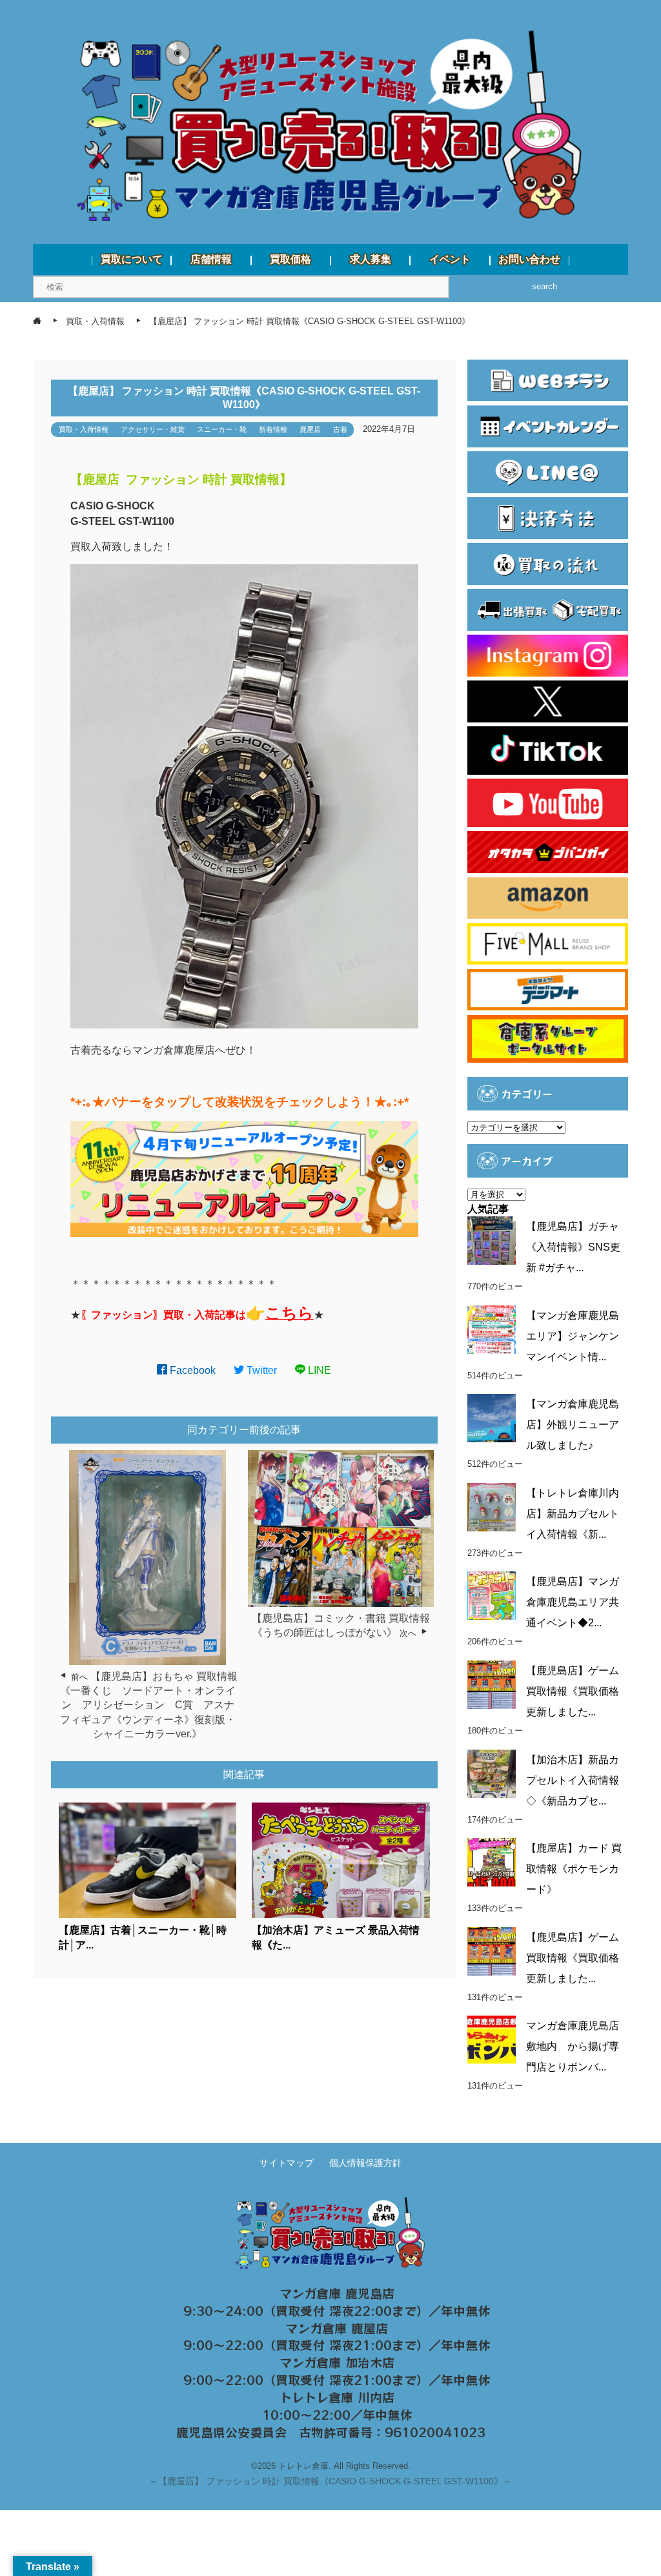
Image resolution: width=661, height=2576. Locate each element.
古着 (340, 429)
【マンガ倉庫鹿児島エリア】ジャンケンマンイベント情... (573, 1336)
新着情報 (273, 429)
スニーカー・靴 (222, 429)
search (544, 286)
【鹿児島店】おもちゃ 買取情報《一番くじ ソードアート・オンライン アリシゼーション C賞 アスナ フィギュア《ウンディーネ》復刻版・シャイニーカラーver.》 (152, 1705)
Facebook (191, 1370)
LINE (318, 1370)
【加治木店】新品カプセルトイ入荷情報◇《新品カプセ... (573, 1780)
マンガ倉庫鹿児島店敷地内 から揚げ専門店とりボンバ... (573, 2046)
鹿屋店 (310, 429)
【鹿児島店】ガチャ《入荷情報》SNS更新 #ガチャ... (573, 1247)
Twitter (260, 1370)
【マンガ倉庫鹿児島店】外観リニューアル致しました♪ (573, 1425)
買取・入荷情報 (84, 429)
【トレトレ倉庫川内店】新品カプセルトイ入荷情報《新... (573, 1514)
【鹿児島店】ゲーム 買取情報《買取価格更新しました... (573, 1691)
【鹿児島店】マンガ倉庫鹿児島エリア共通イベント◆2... (573, 1602)
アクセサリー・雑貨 (153, 429)
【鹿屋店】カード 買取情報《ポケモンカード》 (574, 1869)
